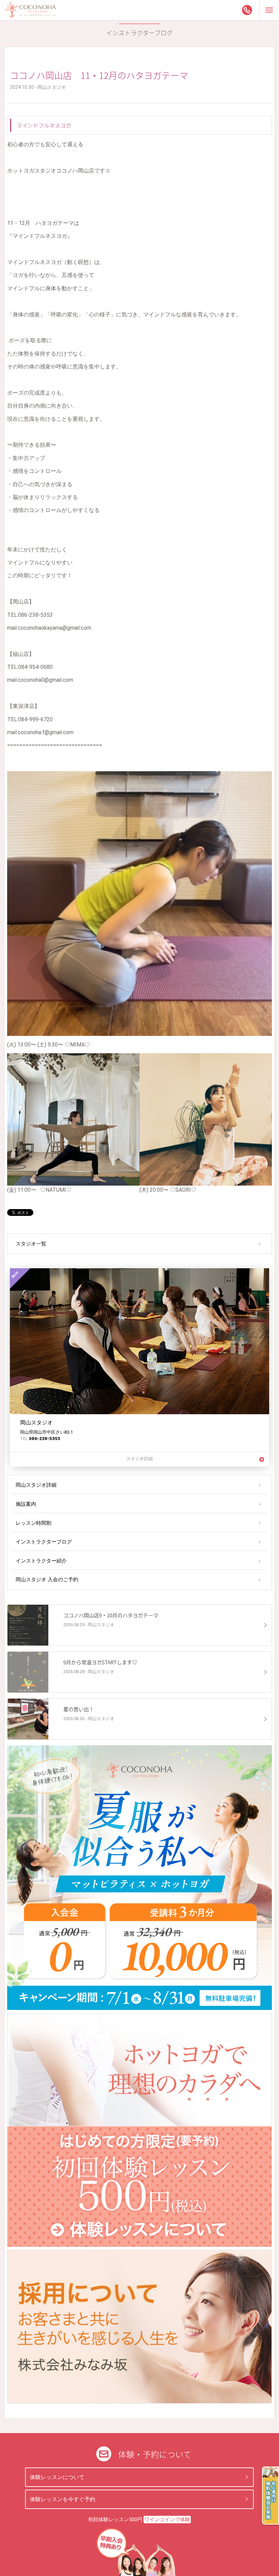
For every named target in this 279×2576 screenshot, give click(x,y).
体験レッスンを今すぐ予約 (63, 2499)
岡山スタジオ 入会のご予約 (47, 1580)
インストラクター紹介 (41, 1561)
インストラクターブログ (44, 1542)
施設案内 (26, 1504)
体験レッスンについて (57, 2477)
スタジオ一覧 (31, 1244)
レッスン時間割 (34, 1523)
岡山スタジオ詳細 (36, 1485)
